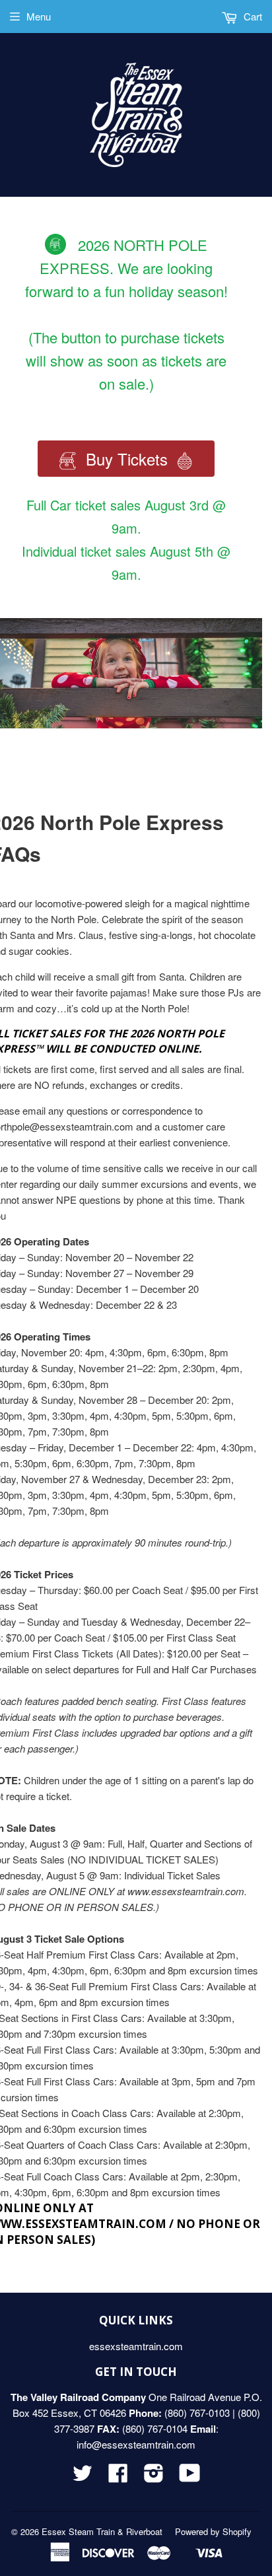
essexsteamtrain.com (136, 2346)
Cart (252, 16)
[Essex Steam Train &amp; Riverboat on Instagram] (154, 2477)
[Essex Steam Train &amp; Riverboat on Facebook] (118, 2477)
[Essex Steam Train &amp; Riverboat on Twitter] (83, 2477)
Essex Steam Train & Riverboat (102, 2531)
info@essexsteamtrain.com (136, 2444)
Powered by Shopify (213, 2531)
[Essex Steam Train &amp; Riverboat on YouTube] (190, 2477)
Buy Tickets (127, 459)
